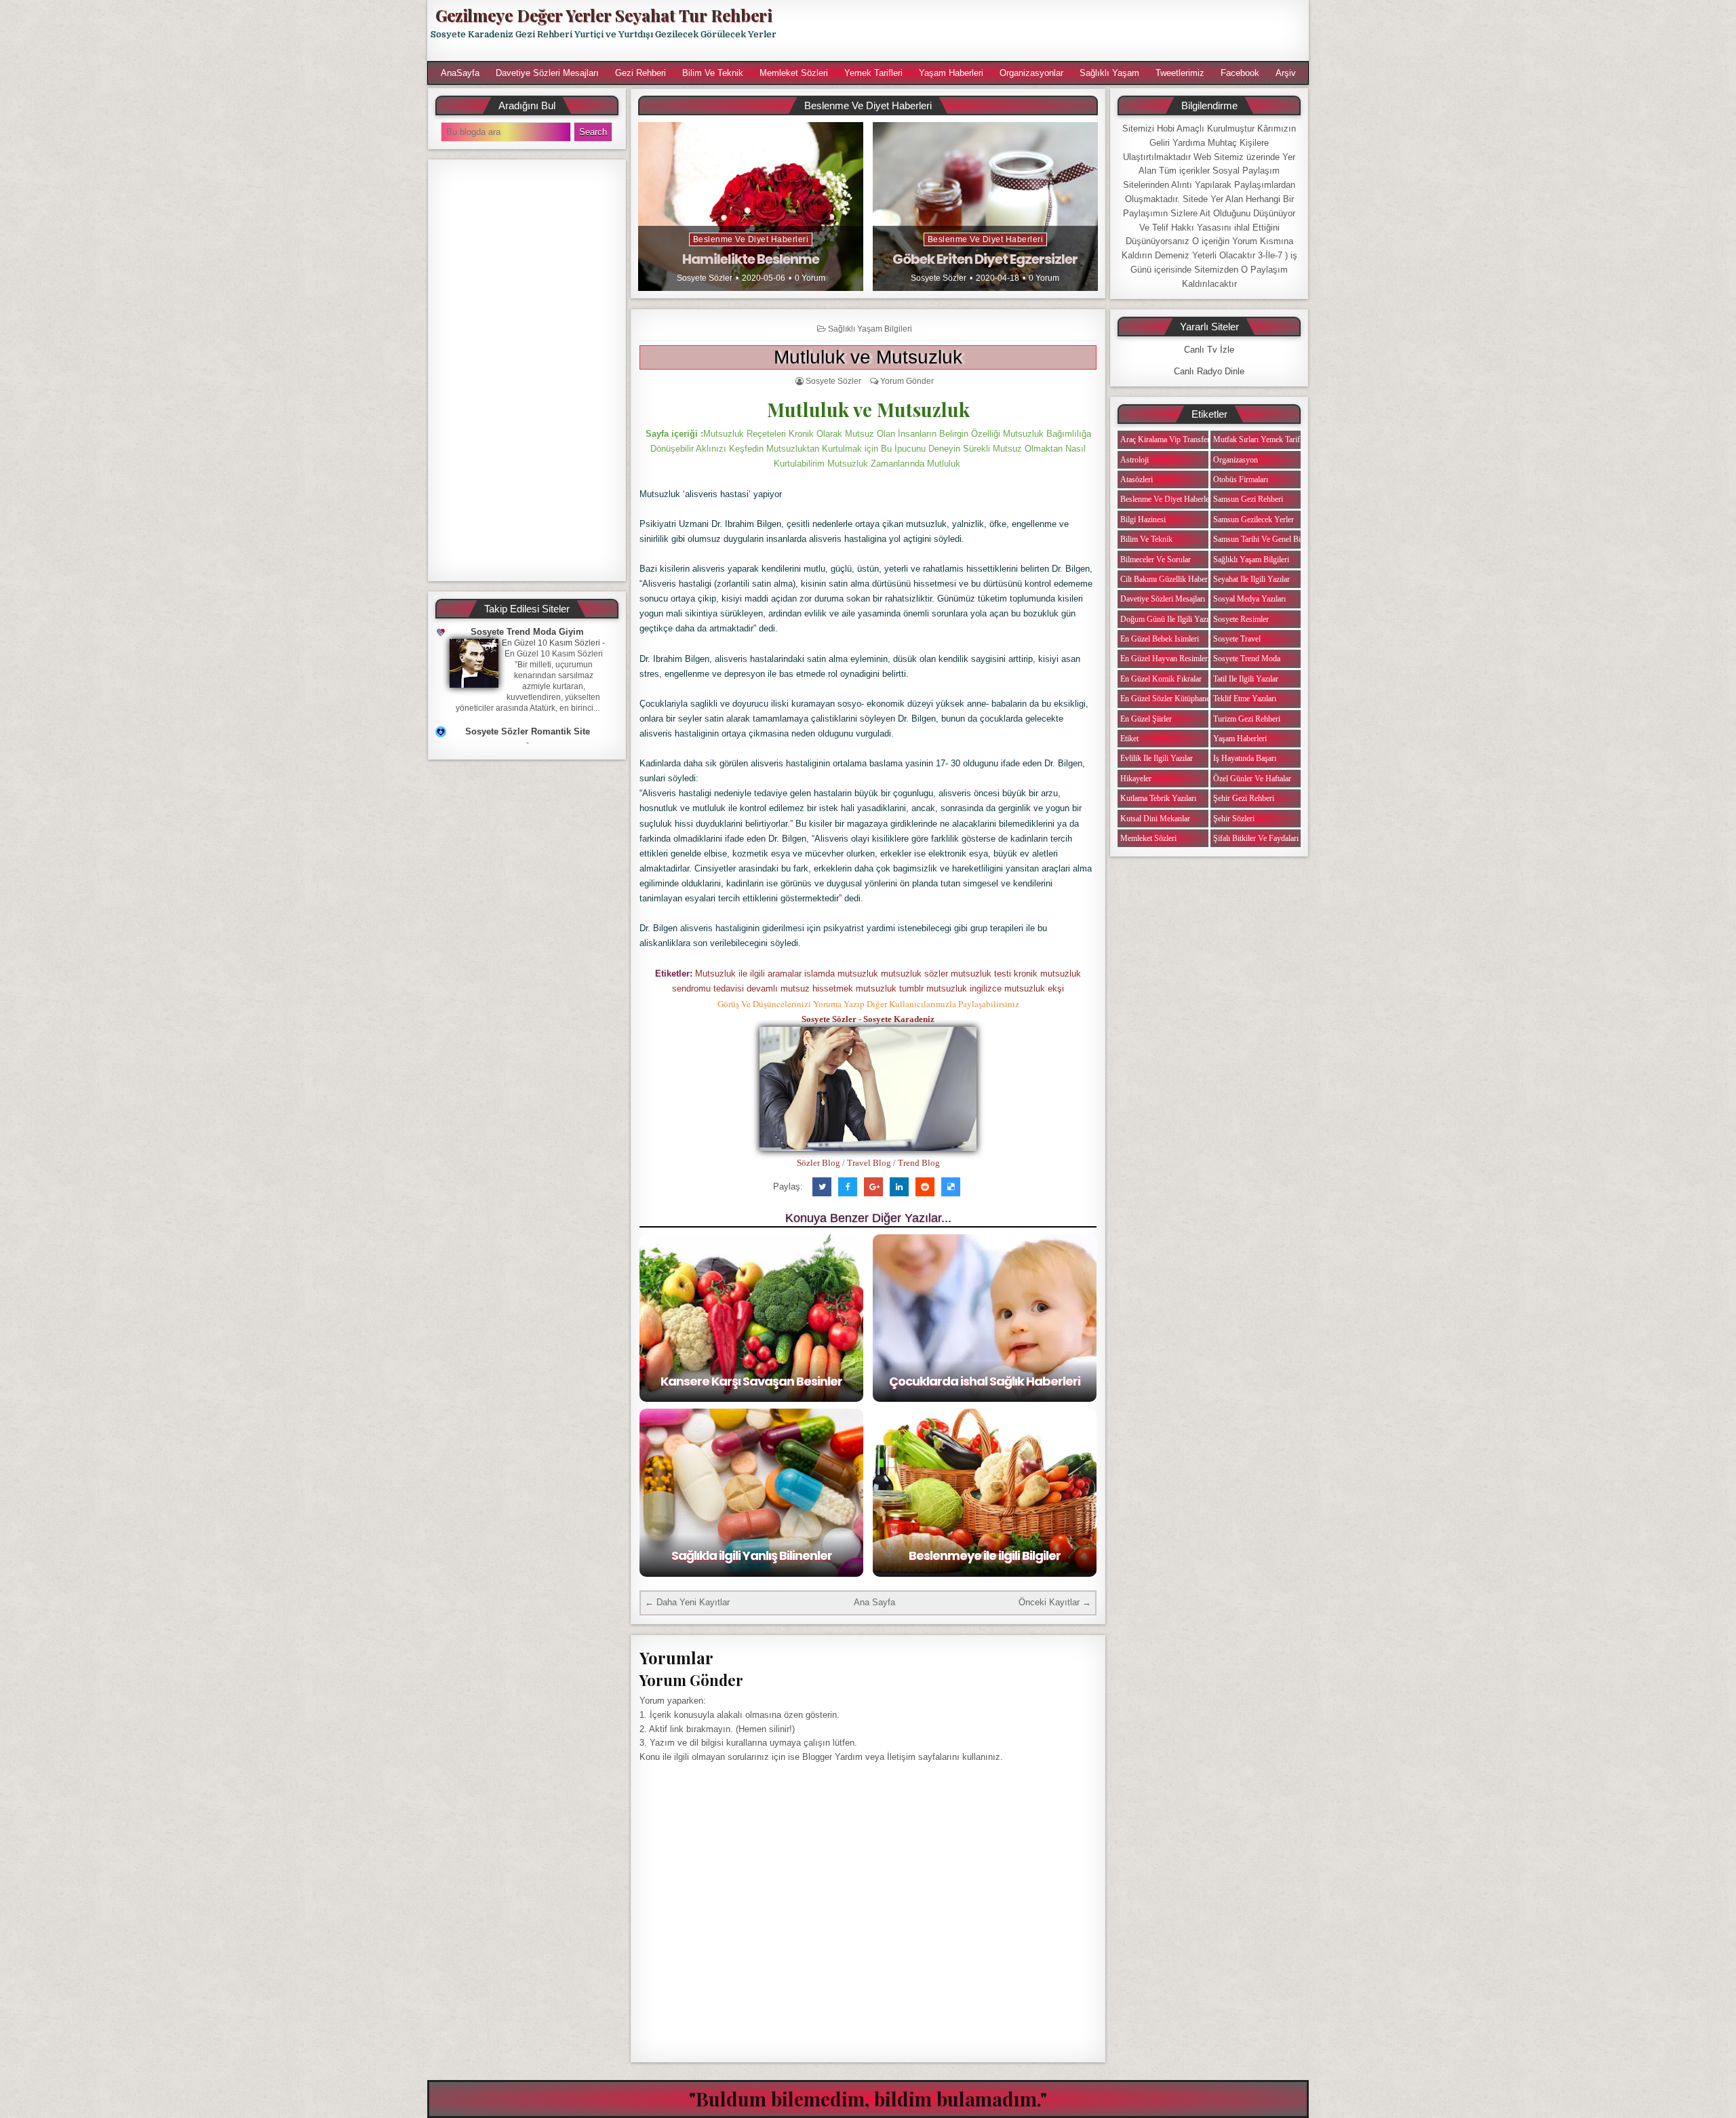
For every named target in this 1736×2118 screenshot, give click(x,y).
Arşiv (1286, 73)
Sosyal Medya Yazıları (1249, 599)
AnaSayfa (460, 73)
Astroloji (1135, 460)
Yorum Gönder (907, 381)
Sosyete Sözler (705, 278)
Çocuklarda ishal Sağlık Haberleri (985, 1381)
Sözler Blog (818, 1163)
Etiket (1129, 739)
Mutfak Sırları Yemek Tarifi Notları (1270, 439)
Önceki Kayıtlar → (1055, 1602)
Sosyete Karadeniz (899, 1019)
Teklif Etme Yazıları (1245, 699)
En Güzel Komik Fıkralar (1161, 679)
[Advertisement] (1049, 31)
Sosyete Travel (1237, 639)
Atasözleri (1137, 479)
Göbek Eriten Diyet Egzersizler (985, 259)
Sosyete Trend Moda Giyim (527, 632)
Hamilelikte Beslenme (751, 259)
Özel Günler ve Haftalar (1252, 779)
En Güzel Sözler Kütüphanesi (1168, 699)
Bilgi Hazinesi (1143, 519)
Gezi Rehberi (640, 73)
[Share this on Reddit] (925, 1187)
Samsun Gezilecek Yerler (1254, 519)
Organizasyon (1236, 460)
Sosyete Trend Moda (1247, 659)
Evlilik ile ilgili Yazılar (1157, 758)
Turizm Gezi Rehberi (1247, 719)
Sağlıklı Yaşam (1109, 73)
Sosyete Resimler (1241, 619)
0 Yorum (810, 278)
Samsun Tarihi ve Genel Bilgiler (1265, 539)
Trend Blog (919, 1163)
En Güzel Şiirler (1146, 719)
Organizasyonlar (1031, 73)
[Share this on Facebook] (848, 1187)
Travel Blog (869, 1163)
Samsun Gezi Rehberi (1248, 499)
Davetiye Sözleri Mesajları (547, 73)
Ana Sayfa (874, 1602)
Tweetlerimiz (1180, 73)
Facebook (1240, 73)
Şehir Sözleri (1234, 819)
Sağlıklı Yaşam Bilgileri (870, 329)
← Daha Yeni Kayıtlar (687, 1602)
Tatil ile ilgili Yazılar (1246, 679)
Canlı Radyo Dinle (1209, 371)
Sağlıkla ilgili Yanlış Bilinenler (752, 1555)
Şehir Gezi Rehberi (1244, 798)
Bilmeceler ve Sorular (1156, 560)
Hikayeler (1136, 779)
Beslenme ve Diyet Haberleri (751, 239)
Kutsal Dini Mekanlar (1155, 819)
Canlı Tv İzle (1209, 350)
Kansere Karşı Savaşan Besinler (751, 1381)
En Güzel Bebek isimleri (1160, 639)
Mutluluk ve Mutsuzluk (868, 357)
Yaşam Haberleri (951, 73)
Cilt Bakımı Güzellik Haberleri (1169, 579)
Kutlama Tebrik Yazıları (1158, 798)
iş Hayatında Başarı (1245, 758)
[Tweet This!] (822, 1187)
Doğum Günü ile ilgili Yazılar (1168, 619)
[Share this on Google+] (873, 1187)
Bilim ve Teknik (713, 73)
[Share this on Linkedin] (899, 1187)
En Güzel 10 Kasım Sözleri (551, 643)
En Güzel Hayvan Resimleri (1165, 659)
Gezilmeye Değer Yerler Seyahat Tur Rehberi (604, 15)
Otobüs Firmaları (1241, 479)
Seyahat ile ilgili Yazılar (1251, 579)
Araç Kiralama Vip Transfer (1165, 439)
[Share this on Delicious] (951, 1187)
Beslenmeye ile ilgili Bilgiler (985, 1555)
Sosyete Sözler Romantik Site (528, 731)
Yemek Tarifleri (873, 73)
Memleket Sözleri (794, 73)
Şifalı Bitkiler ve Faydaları (1256, 838)
